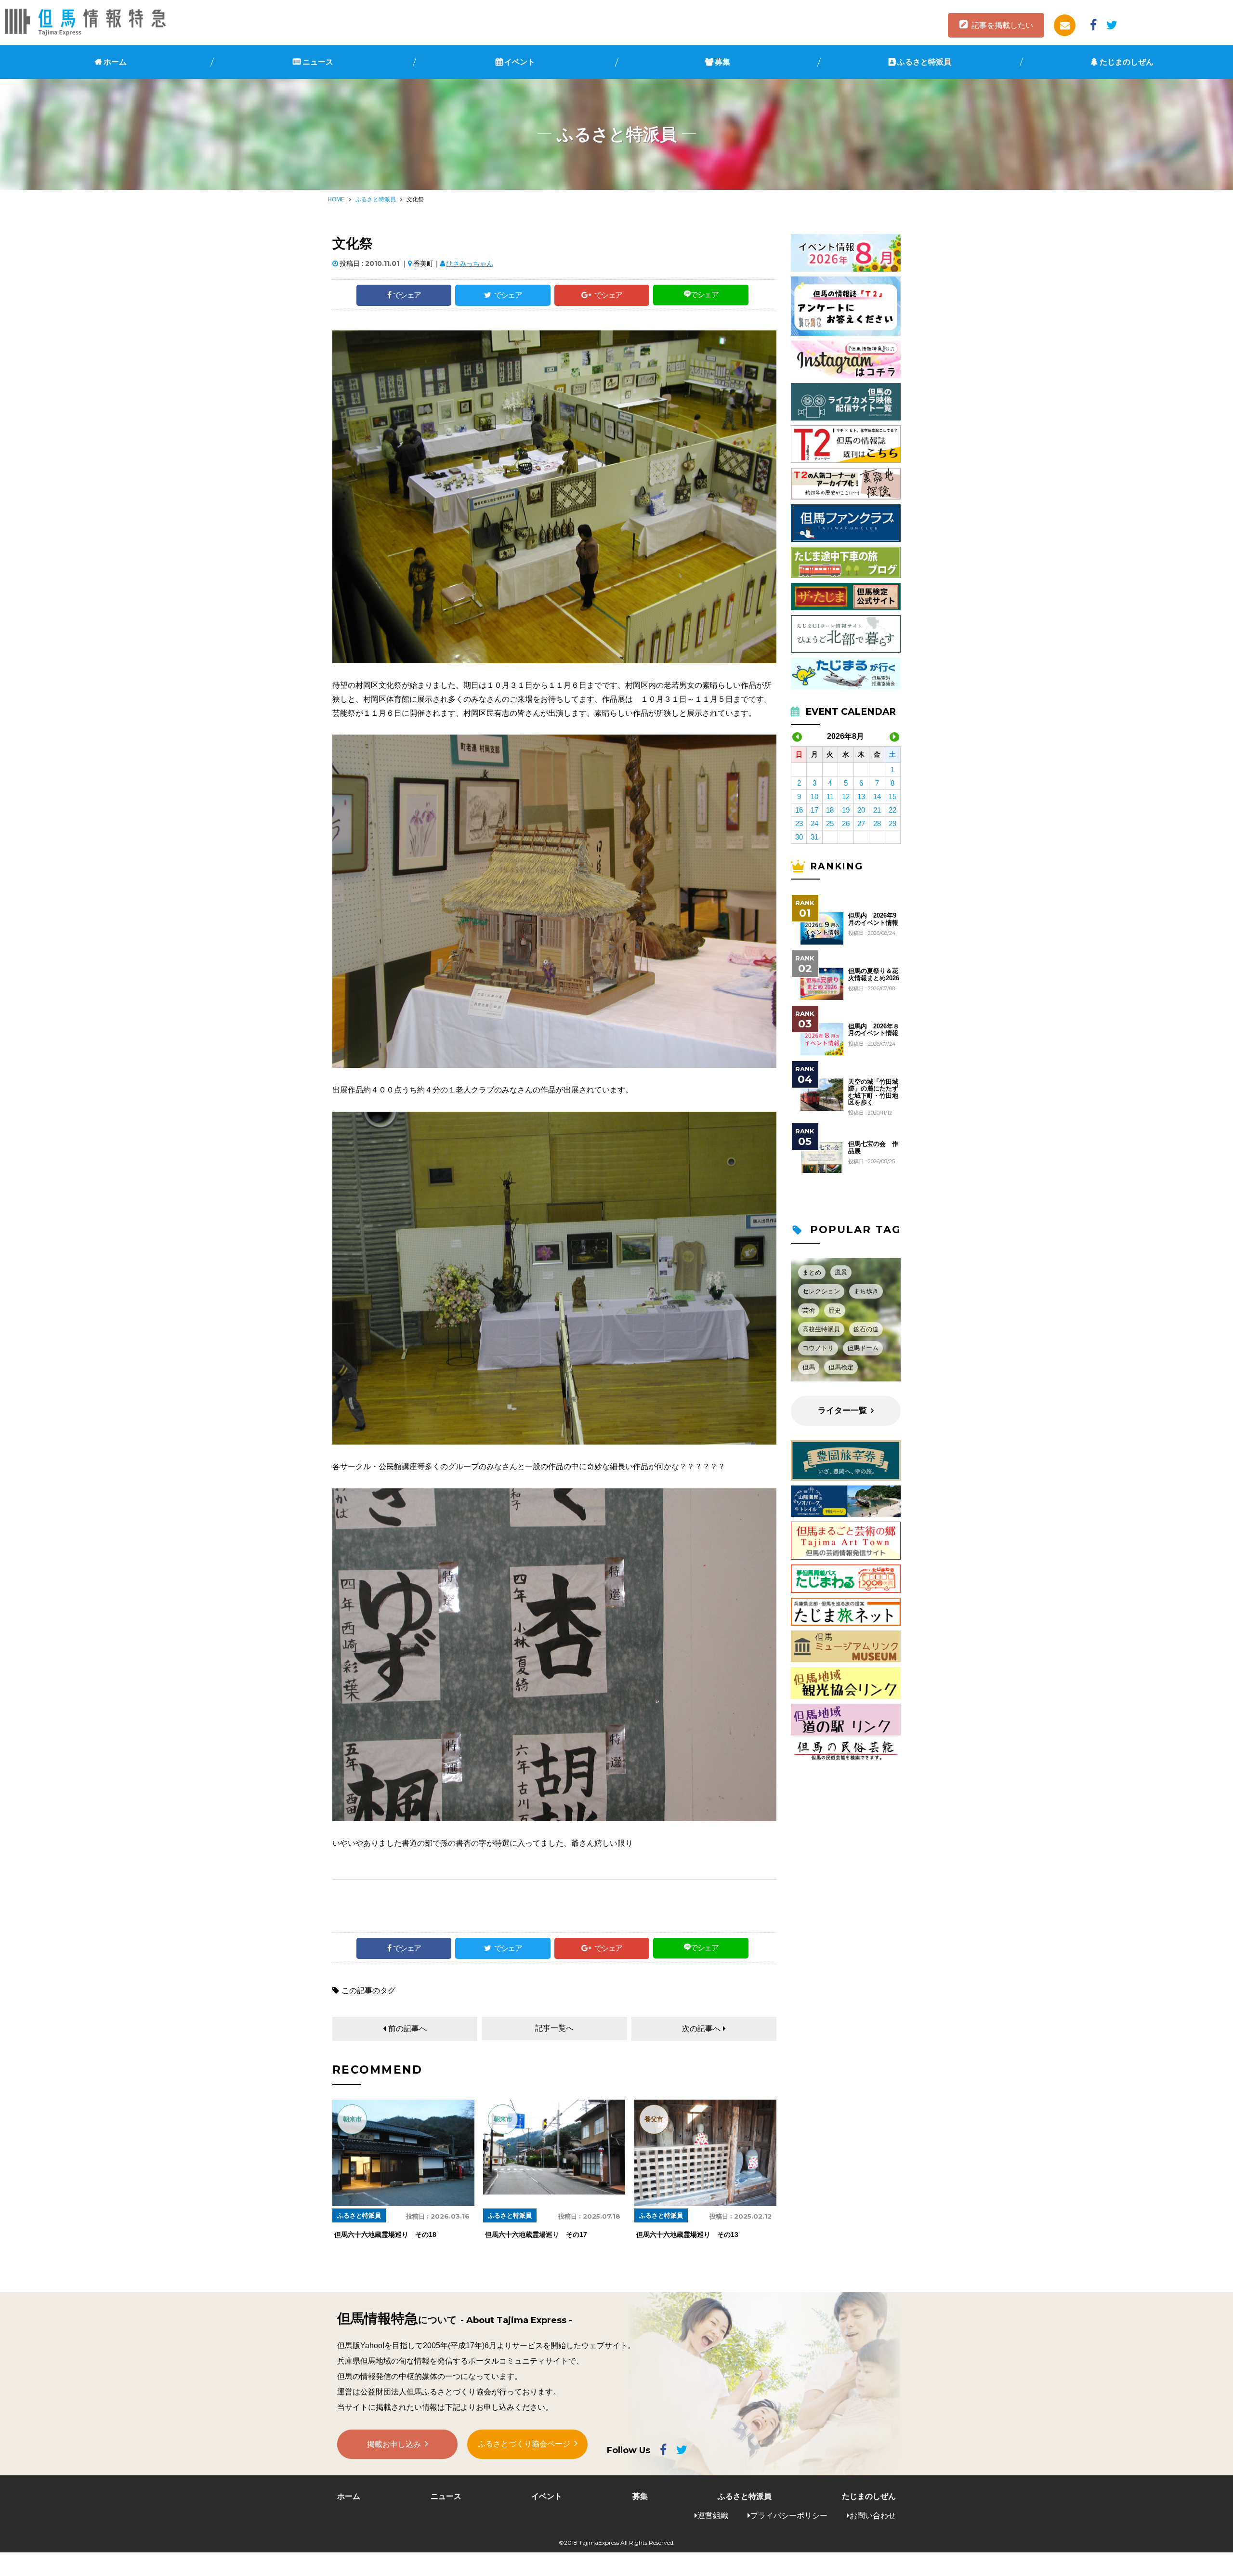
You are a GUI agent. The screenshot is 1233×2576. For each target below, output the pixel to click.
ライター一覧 (842, 1411)
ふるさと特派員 (924, 62)
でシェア (407, 295)
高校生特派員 (821, 1329)
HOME (336, 199)
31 (814, 837)
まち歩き (866, 1291)
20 (861, 810)
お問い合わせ (873, 2516)
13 (861, 796)
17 (814, 810)
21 (877, 810)
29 (892, 823)
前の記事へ (407, 2029)
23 (799, 823)
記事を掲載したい (1002, 25)
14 (877, 796)
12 (846, 796)
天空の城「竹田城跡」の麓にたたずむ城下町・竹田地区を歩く (873, 1092)
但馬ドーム (863, 1348)
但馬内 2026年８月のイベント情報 (874, 1030)
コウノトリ (818, 1348)
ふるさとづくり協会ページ (524, 2444)
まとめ (812, 1272)
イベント (520, 62)
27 (861, 823)
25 (830, 823)
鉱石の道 (866, 1329)
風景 (841, 1272)
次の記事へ (701, 2029)
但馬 (809, 1367)
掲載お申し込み (394, 2444)
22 (892, 810)
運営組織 (713, 2516)
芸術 (809, 1310)
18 (830, 810)
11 (830, 796)
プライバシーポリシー (789, 2516)
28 (877, 823)
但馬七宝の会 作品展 (873, 1147)
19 (846, 810)
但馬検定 (841, 1367)
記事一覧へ (554, 2028)
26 (846, 823)
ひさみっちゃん (470, 263)
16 (799, 810)
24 (814, 823)
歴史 (835, 1310)
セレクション (821, 1291)
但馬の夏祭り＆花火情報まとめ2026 (874, 974)
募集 (722, 62)
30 (799, 837)
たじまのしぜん (1127, 62)
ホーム (115, 62)
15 (892, 796)
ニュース (318, 62)
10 (814, 796)
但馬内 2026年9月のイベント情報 (873, 919)
